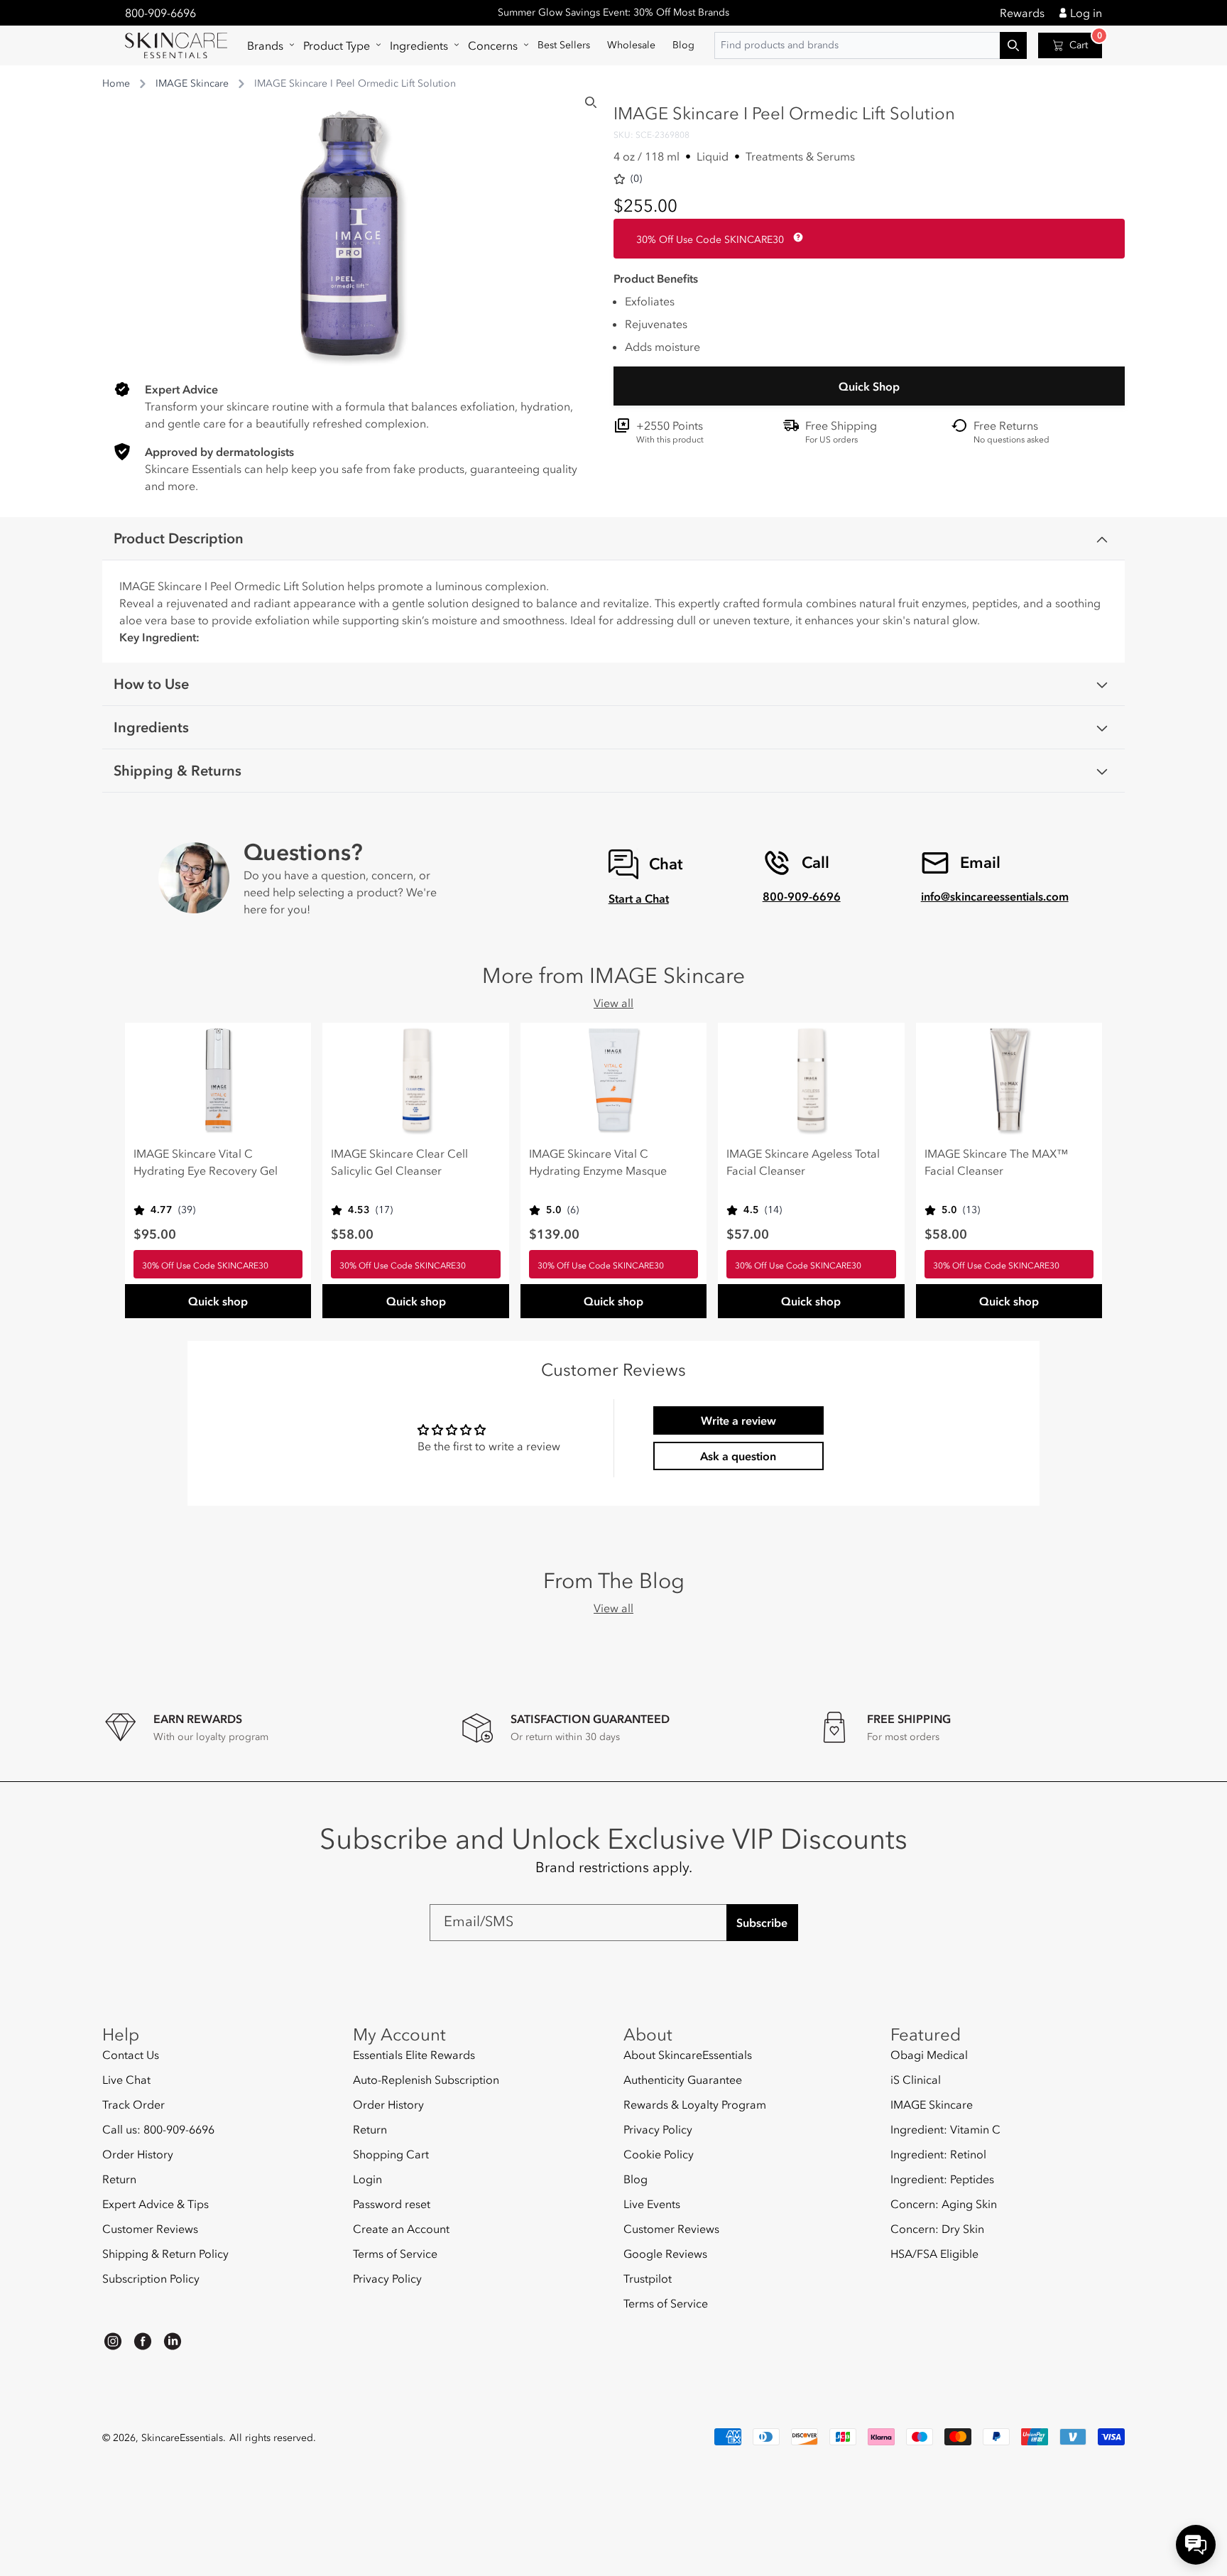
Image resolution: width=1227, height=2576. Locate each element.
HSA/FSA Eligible (934, 2254)
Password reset (392, 2204)
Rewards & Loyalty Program (695, 2104)
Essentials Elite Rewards (414, 2055)
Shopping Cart (391, 2154)
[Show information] (795, 237)
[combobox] (871, 45)
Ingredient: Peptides (942, 2179)
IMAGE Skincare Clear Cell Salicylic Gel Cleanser (399, 1162)
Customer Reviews (150, 2229)
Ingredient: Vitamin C (945, 2129)
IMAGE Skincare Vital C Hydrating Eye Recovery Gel (206, 1162)
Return (119, 2179)
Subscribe (762, 1923)
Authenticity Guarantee (683, 2080)
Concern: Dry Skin (937, 2229)
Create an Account (401, 2229)
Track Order (133, 2104)
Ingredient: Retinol (938, 2154)
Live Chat (126, 2080)
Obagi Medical (929, 2055)
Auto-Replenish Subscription (426, 2080)
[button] (267, 45)
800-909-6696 (160, 13)
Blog (636, 2179)
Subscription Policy (151, 2278)
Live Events (652, 2204)
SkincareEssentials (182, 2438)
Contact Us (131, 2055)
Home (116, 83)
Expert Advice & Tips (156, 2204)
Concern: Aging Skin (944, 2204)
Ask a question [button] (738, 1456)
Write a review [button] (738, 1420)
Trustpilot (648, 2278)
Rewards (1022, 13)
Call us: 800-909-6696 (158, 2129)
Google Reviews (665, 2254)
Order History (138, 2154)
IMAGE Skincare (192, 83)
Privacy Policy (387, 2278)
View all (613, 1003)
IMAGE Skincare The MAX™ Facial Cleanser (996, 1162)
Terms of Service (395, 2254)
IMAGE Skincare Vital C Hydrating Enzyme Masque (598, 1162)
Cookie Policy (659, 2154)
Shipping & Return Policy (165, 2254)
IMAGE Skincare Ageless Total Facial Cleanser (803, 1162)
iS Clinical (916, 2080)
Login (367, 2179)
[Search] (591, 102)
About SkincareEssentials (688, 2055)
